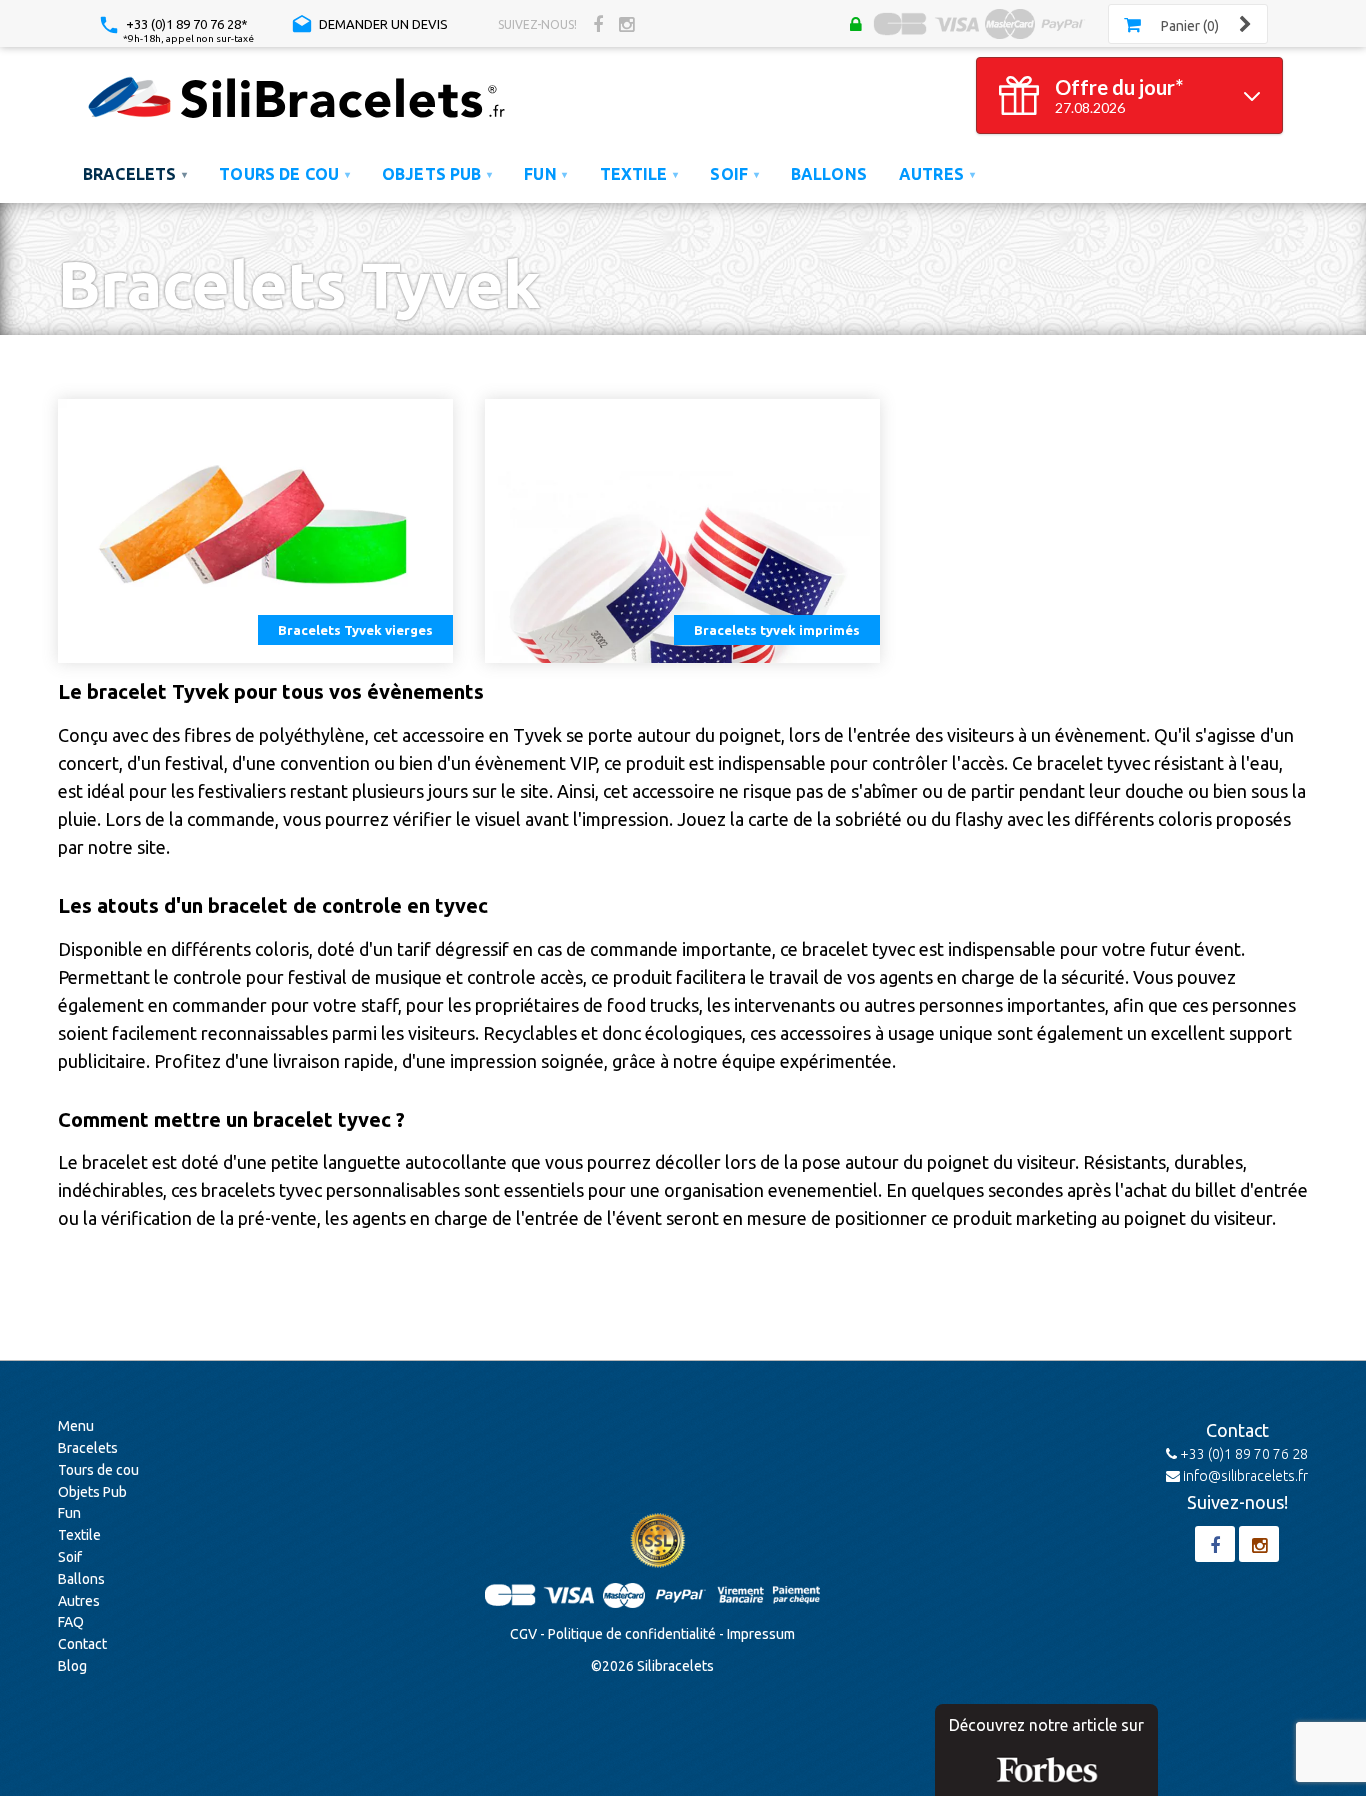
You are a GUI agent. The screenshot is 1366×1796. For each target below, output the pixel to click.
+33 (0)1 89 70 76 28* (185, 24)
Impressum (761, 1634)
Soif (70, 1557)
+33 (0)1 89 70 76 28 (1242, 1454)
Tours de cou (98, 1470)
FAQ (71, 1622)
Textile (79, 1535)
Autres (79, 1601)
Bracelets (88, 1448)
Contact (82, 1644)
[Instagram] (626, 24)
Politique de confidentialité (632, 1634)
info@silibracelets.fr (1244, 1476)
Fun (69, 1513)
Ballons (81, 1579)
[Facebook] (598, 24)
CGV (523, 1634)
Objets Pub (92, 1492)
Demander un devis (382, 24)
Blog (72, 1666)
